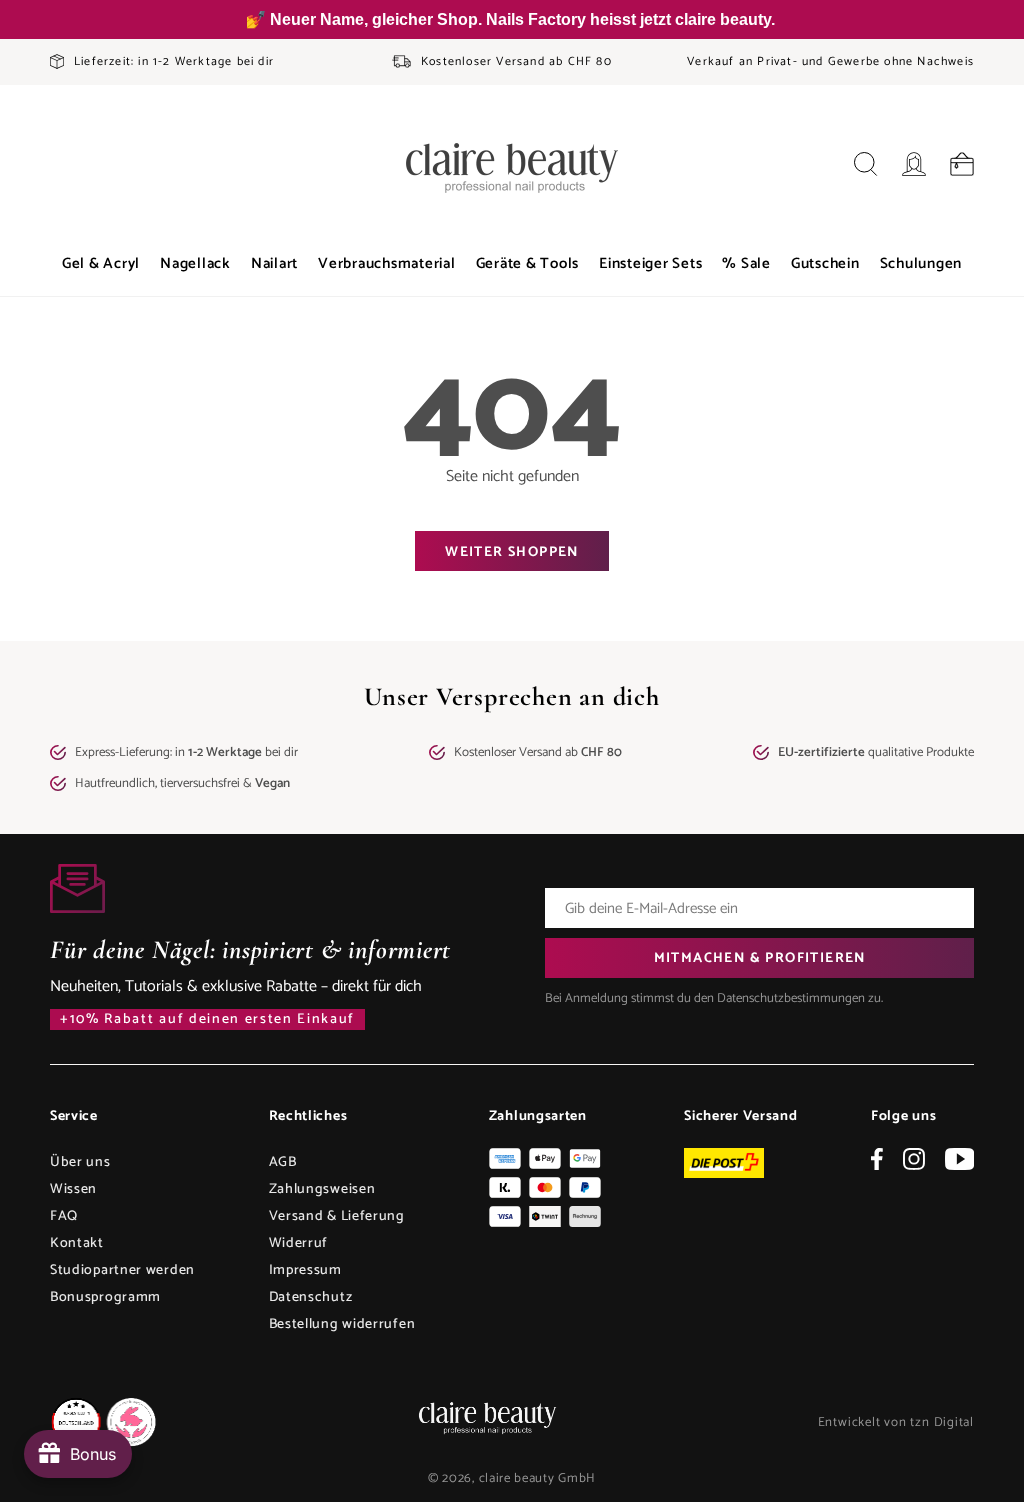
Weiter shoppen (512, 552)
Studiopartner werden (122, 1270)
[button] (101, 264)
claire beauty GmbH (538, 1478)
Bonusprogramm (105, 1297)
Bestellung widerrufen (342, 1324)
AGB (283, 1162)
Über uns (80, 1162)
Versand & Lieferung (337, 1216)
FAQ (64, 1216)
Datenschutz (311, 1297)
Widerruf (299, 1243)
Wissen (73, 1189)
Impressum (305, 1270)
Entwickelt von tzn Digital (896, 1422)
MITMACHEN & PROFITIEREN (760, 958)
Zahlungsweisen (322, 1189)
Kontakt (77, 1243)
